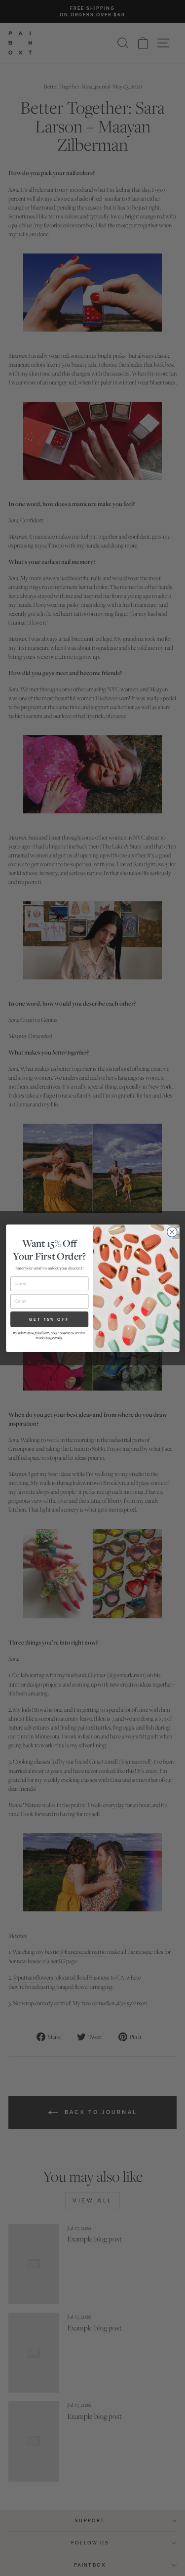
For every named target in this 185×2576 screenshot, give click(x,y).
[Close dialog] (172, 1232)
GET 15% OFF (49, 1319)
